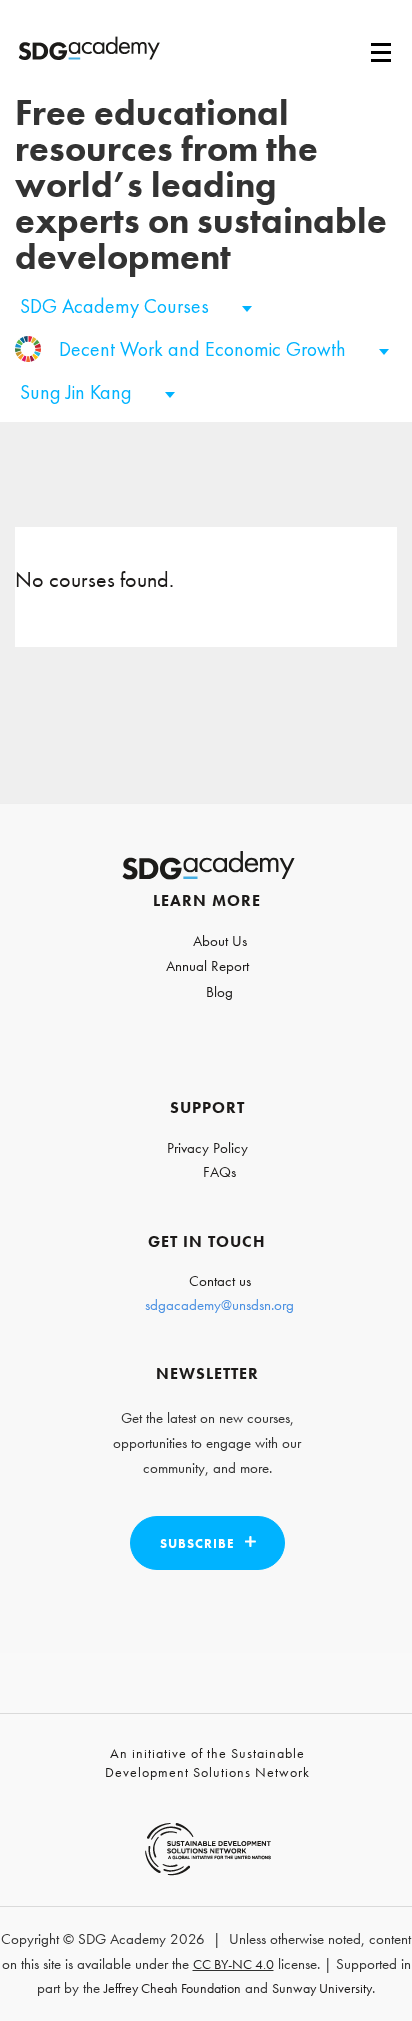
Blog (219, 992)
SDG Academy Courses (117, 306)
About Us (220, 941)
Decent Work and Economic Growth (205, 349)
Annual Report (207, 966)
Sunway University (322, 1988)
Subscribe (197, 1543)
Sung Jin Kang (78, 392)
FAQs (219, 1172)
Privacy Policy (207, 1148)
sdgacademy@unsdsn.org (219, 1305)
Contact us (220, 1281)
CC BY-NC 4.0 (233, 1964)
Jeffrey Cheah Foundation (172, 1988)
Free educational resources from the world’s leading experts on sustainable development (201, 185)
